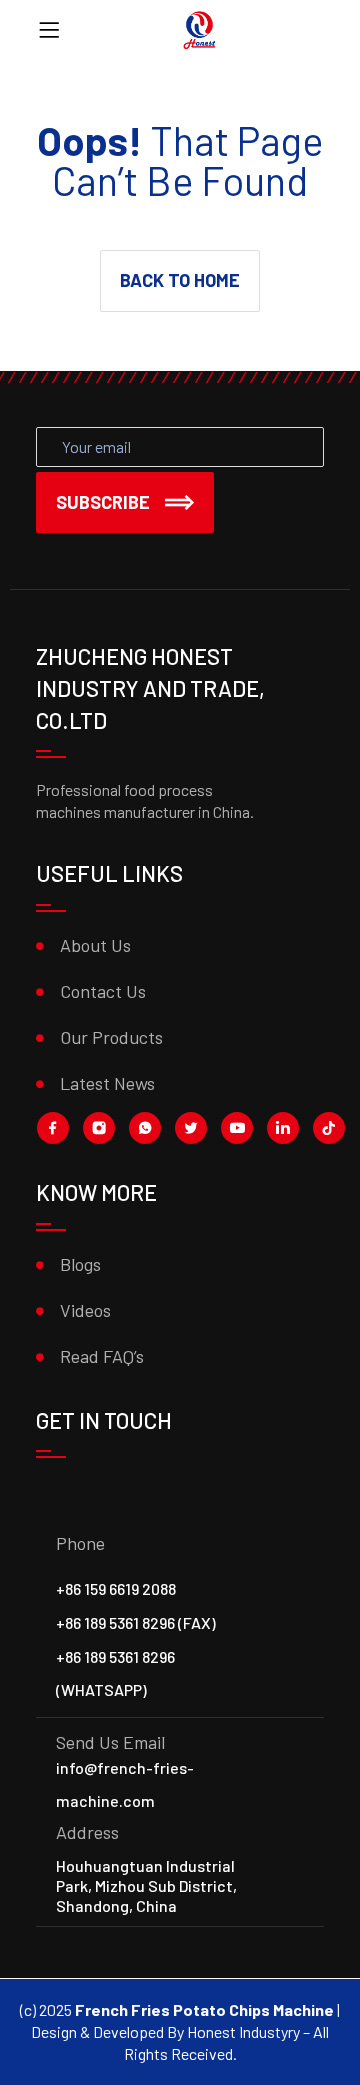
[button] (180, 281)
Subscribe (103, 502)
